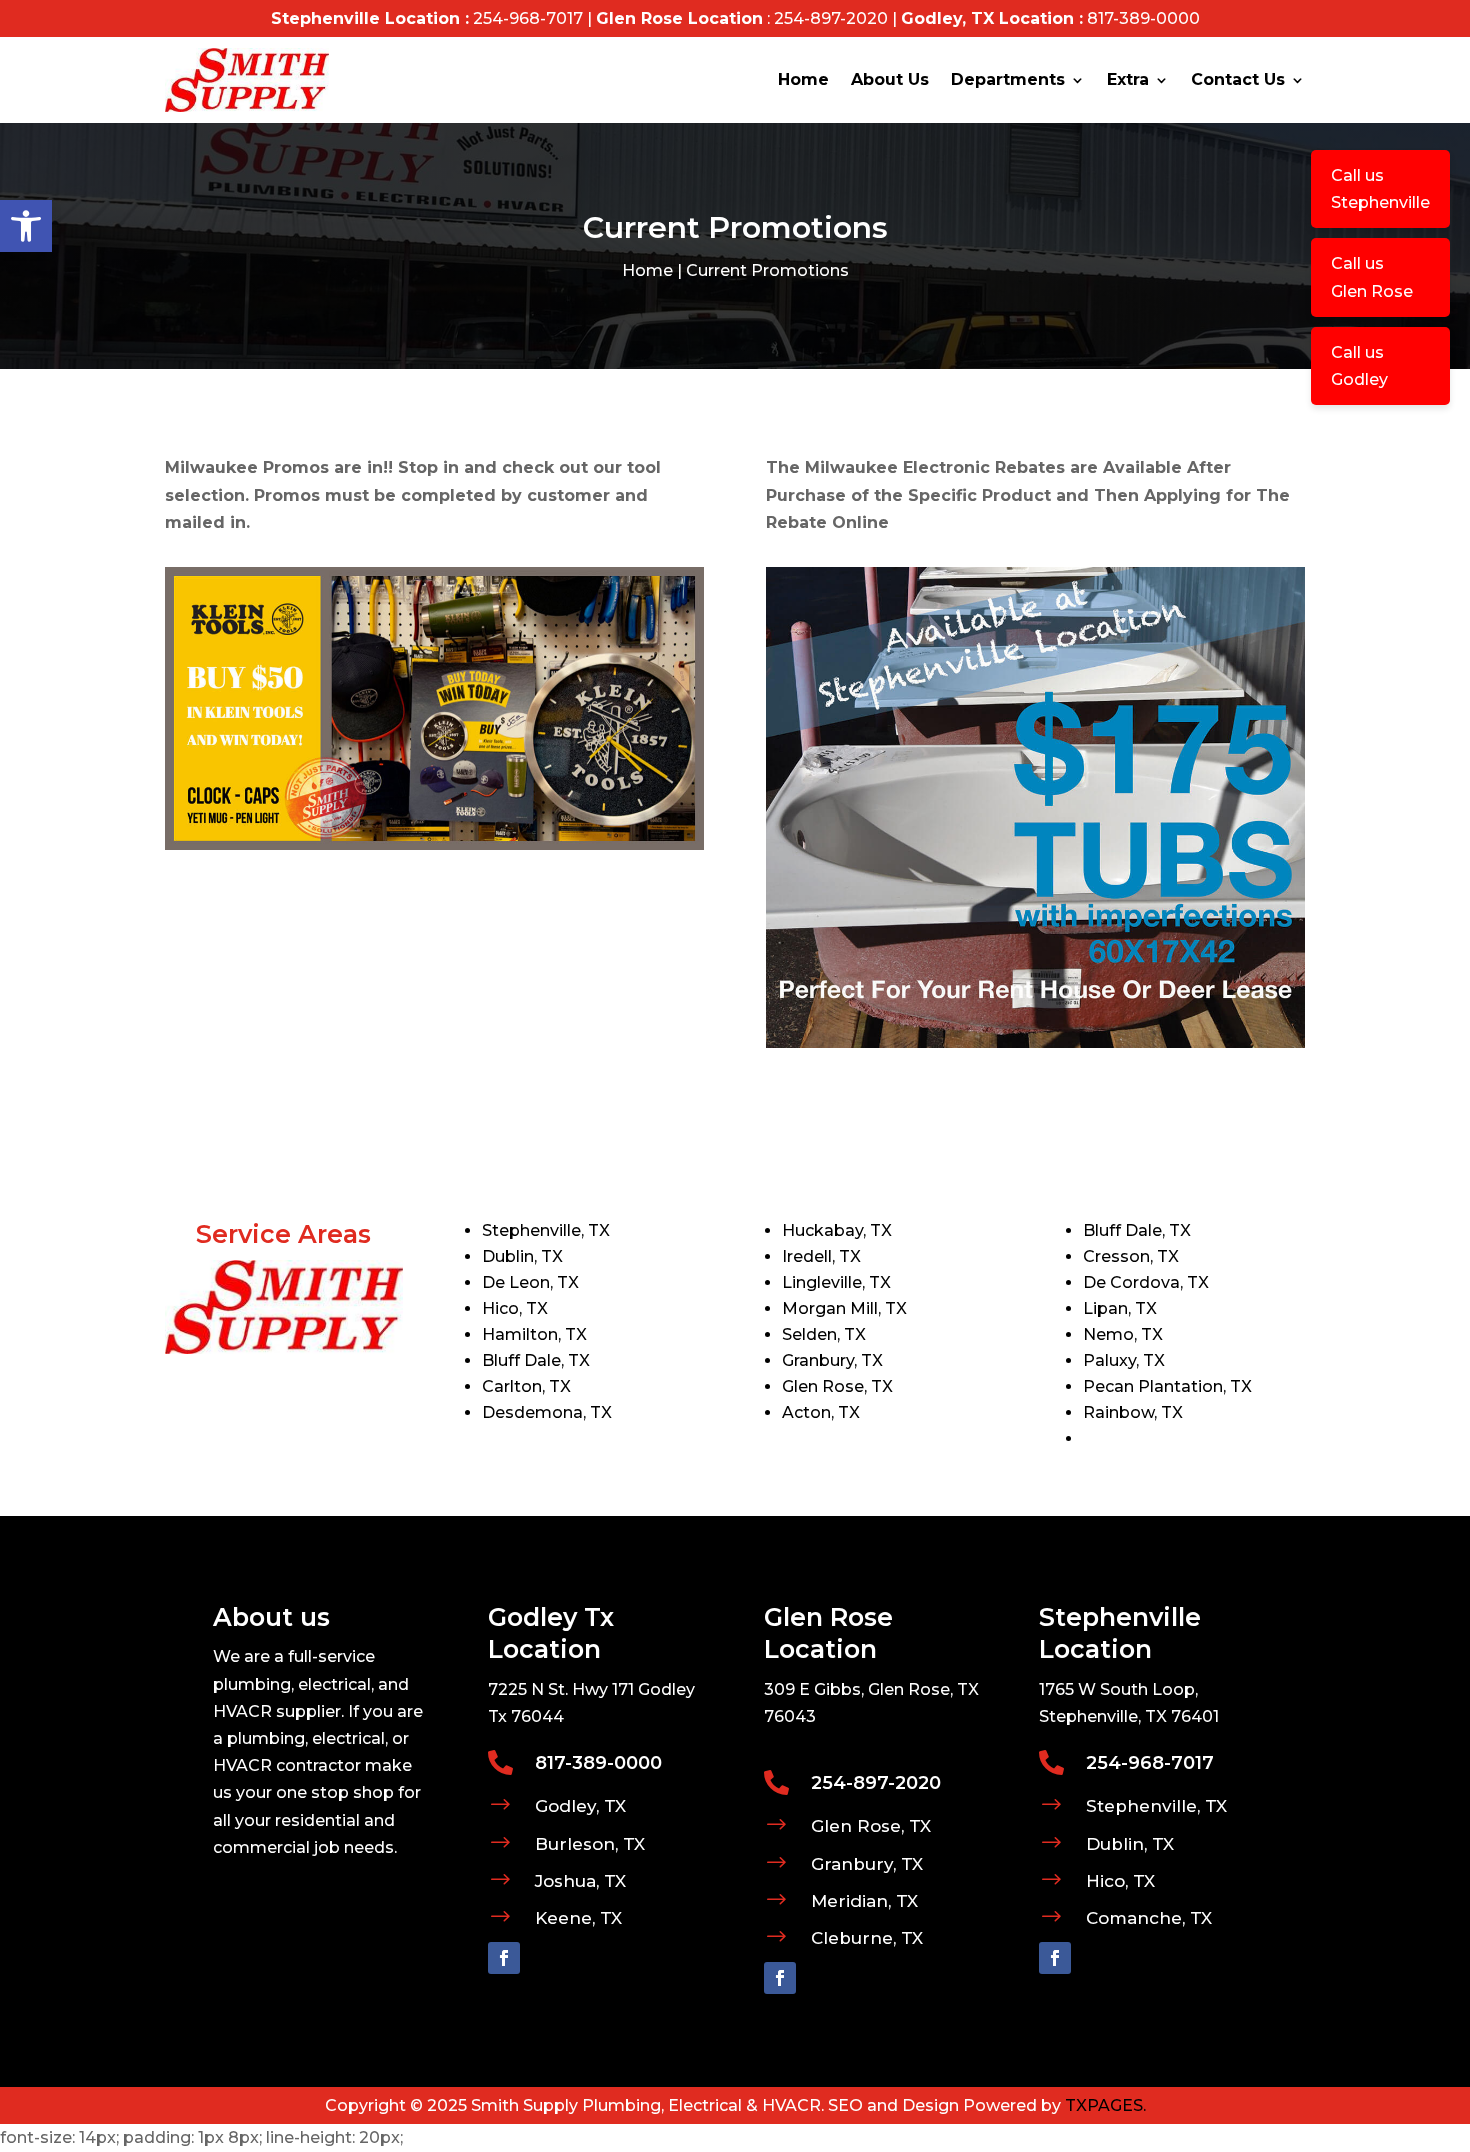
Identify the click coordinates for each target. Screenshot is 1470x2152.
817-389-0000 (1143, 18)
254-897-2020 (831, 18)
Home (803, 79)
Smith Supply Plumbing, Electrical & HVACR (646, 2105)
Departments (1008, 79)
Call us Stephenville (1380, 189)
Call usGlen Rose (1372, 277)
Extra (1128, 79)
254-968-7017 (528, 18)
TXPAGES (1104, 2105)
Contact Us (1238, 79)
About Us (890, 79)
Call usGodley (1359, 366)
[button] (26, 226)
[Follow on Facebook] (504, 1958)
